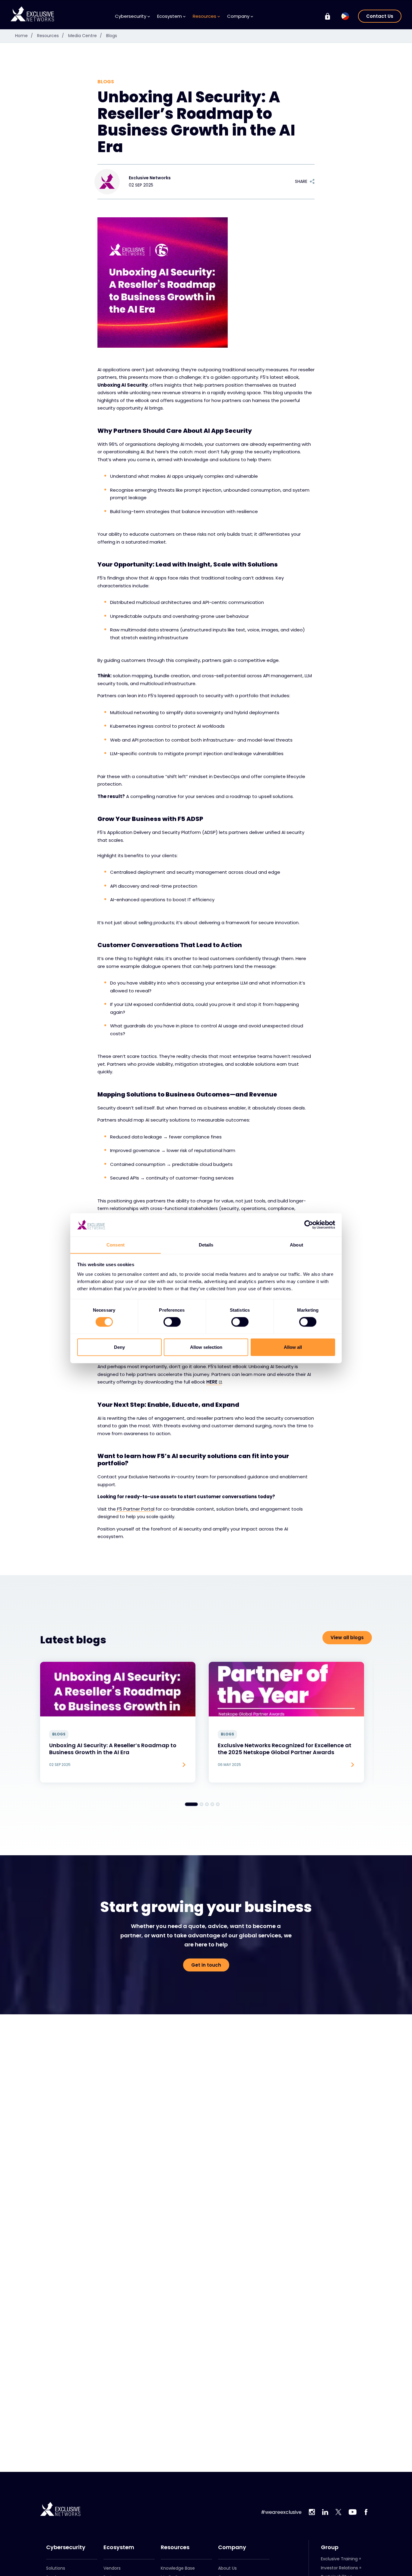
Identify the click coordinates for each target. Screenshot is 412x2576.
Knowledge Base (178, 2568)
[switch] (172, 1322)
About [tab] (296, 1245)
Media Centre (85, 36)
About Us (227, 2568)
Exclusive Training (339, 2559)
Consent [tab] (116, 1245)
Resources (51, 36)
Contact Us (380, 16)
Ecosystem (119, 2547)
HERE (212, 1382)
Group (330, 2547)
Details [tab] (206, 1245)
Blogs (112, 36)
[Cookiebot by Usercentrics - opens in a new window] (309, 1225)
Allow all (293, 1347)
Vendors (112, 2568)
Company (232, 2547)
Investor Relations (339, 2568)
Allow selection (206, 1347)
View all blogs (347, 1638)
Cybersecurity (66, 2547)
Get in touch (206, 1965)
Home (24, 36)
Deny (119, 1347)
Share (301, 181)
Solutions (56, 2568)
